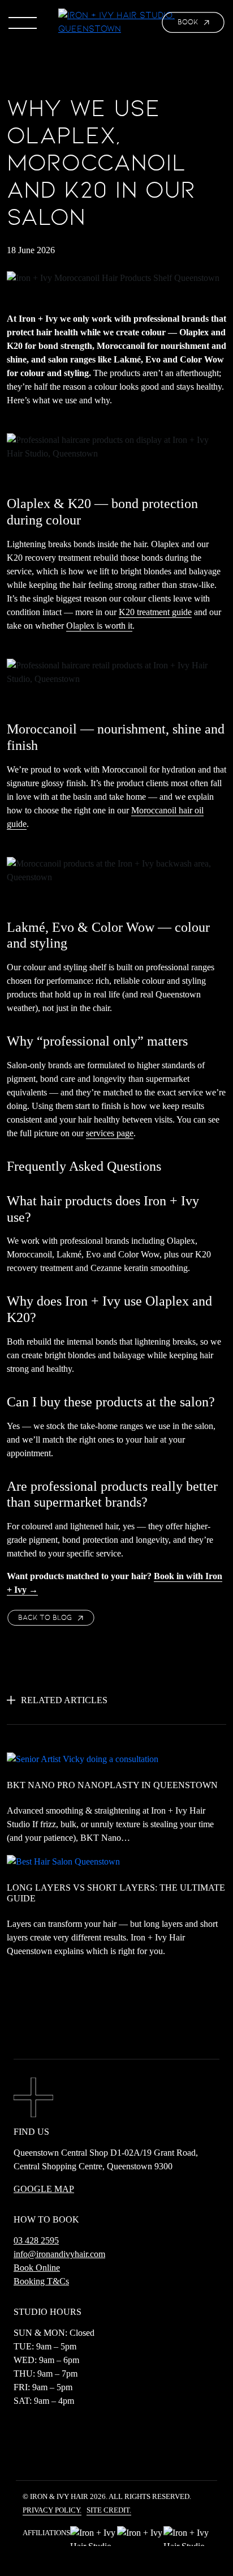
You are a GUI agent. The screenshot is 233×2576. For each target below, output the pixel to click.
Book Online (37, 2268)
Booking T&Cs (41, 2281)
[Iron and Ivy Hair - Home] (116, 22)
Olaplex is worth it (99, 626)
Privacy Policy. (52, 2510)
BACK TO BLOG (45, 1618)
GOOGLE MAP (44, 2189)
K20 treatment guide (155, 612)
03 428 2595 (36, 2240)
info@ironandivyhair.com (59, 2254)
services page (110, 1133)
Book (188, 22)
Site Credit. (109, 2510)
